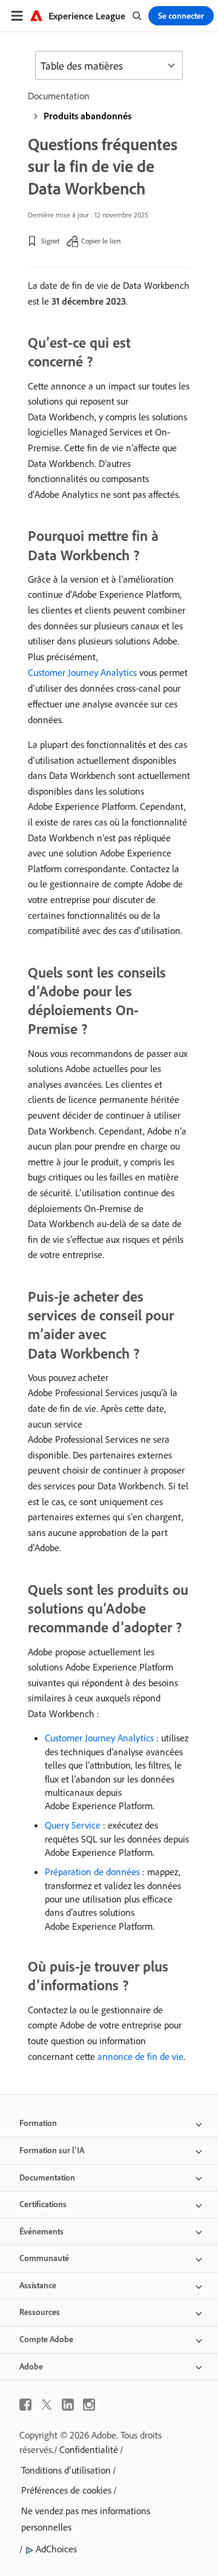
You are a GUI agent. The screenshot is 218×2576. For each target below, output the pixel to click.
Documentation (59, 96)
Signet (51, 241)
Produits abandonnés (88, 116)
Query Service (73, 1825)
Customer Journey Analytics (82, 672)
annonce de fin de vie (140, 2056)
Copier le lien (101, 241)
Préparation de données (92, 1872)
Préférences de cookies (66, 2490)
